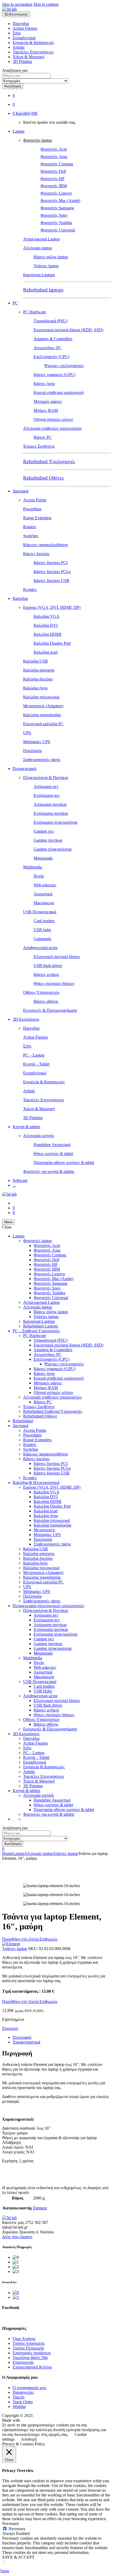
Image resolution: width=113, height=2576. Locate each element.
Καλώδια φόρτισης (39, 670)
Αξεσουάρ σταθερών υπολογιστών (52, 428)
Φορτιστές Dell (53, 171)
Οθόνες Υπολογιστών (41, 992)
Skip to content (46, 4)
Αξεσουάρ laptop (38, 248)
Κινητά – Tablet (36, 1064)
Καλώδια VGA (47, 616)
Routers (30, 527)
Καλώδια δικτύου (38, 679)
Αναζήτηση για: (15, 70)
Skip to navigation (17, 4)
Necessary (17, 2529)
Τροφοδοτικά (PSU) (51, 321)
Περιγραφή (22, 2037)
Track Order (23, 2402)
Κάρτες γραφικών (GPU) (55, 375)
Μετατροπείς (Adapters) (43, 706)
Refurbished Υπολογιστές (49, 462)
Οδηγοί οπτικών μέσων (53, 419)
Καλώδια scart (46, 652)
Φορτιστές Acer (54, 149)
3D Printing (22, 61)
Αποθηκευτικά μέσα (40, 948)
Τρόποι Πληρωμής (28, 2348)
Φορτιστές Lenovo (56, 193)
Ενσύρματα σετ (47, 795)
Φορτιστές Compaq (57, 164)
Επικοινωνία (23, 2362)
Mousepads (43, 858)
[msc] (16, 2297)
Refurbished (23, 1421)
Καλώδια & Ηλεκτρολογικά (36, 1482)
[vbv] (16, 2293)
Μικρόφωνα (44, 903)
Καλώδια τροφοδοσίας (42, 715)
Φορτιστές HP (52, 179)
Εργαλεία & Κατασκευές (33, 43)
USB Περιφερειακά (40, 912)
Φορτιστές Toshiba (56, 223)
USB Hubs (43, 1691)
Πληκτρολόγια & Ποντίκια (45, 778)
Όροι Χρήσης (24, 2339)
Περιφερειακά (24, 769)
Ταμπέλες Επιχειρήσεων (33, 52)
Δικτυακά (20, 491)
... (14, 1185)
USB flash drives (48, 966)
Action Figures (25, 28)
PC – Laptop (34, 1055)
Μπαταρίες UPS (37, 742)
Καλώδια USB (35, 661)
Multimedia (33, 867)
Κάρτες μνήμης (46, 974)
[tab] (62, 2037)
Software (20, 1180)
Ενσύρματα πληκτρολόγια (55, 822)
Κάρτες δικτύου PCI (51, 563)
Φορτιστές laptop (37, 140)
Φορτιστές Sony (54, 215)
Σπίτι (17, 33)
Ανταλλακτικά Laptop (41, 239)
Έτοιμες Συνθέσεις (39, 446)
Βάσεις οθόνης (46, 1001)
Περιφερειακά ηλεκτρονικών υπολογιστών (48, 1606)
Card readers (44, 921)
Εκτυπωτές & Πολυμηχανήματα (50, 1010)
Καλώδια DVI (46, 625)
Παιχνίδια (21, 24)
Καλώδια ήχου (35, 688)
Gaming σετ (44, 831)
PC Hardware (35, 312)
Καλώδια (20, 598)
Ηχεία (39, 876)
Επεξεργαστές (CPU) (52, 357)
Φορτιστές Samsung (57, 208)
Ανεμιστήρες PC (48, 348)
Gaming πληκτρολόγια (53, 849)
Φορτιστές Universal (58, 230)
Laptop (19, 131)
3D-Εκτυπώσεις (26, 1019)
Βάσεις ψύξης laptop (51, 257)
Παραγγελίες (23, 2392)
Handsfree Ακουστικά (52, 1145)
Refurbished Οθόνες (44, 478)
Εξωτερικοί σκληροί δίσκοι (57, 957)
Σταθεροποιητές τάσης (42, 760)
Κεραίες (30, 589)
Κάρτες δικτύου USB (52, 581)
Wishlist (19, 2407)
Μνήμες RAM (46, 410)
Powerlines (32, 509)
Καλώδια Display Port (52, 643)
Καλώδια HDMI (47, 634)
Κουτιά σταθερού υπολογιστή (59, 393)
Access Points (35, 500)
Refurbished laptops (43, 290)
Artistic (19, 47)
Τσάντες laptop (46, 266)
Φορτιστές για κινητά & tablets (49, 1171)
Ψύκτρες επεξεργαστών (64, 366)
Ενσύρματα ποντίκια (51, 813)
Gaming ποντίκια (48, 840)
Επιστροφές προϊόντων (32, 2353)
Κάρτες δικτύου (36, 554)
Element (40, 2208)
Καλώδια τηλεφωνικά (41, 697)
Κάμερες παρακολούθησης (46, 545)
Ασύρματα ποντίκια (50, 804)
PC (15, 303)
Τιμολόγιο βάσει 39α (30, 2358)
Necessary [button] (11, 2523)
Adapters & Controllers (53, 339)
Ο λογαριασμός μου (29, 2388)
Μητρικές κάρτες (48, 401)
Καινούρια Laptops (39, 275)
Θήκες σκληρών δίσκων (54, 983)
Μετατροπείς (44, 1530)
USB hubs (42, 930)
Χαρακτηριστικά (26, 2042)
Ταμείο (19, 2397)
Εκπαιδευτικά (24, 38)
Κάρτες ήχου (44, 384)
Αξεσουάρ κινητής (39, 1136)
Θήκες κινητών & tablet (53, 1154)
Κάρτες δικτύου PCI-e (52, 572)
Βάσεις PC (43, 437)
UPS (27, 733)
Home (7, 1854)
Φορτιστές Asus (54, 157)
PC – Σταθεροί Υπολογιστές (36, 1331)
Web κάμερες (45, 885)
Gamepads (42, 939)
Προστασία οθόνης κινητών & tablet (64, 1163)
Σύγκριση (10, 2028)
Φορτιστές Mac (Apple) (60, 201)
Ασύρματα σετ (46, 786)
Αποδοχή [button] (29, 2439)
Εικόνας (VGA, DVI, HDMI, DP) (52, 607)
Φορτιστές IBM (54, 186)
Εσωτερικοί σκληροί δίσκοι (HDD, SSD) (68, 330)
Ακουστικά (43, 894)
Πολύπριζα (32, 751)
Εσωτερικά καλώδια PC (43, 724)
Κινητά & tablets (26, 1127)
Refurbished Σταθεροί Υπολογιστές (53, 1411)
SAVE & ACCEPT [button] (18, 2557)
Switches (31, 536)
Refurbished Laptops (40, 1326)
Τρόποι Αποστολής (29, 2343)
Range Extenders (37, 518)
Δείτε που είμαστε (17, 2237)
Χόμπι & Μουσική (28, 57)
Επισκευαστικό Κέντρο (32, 2367)
